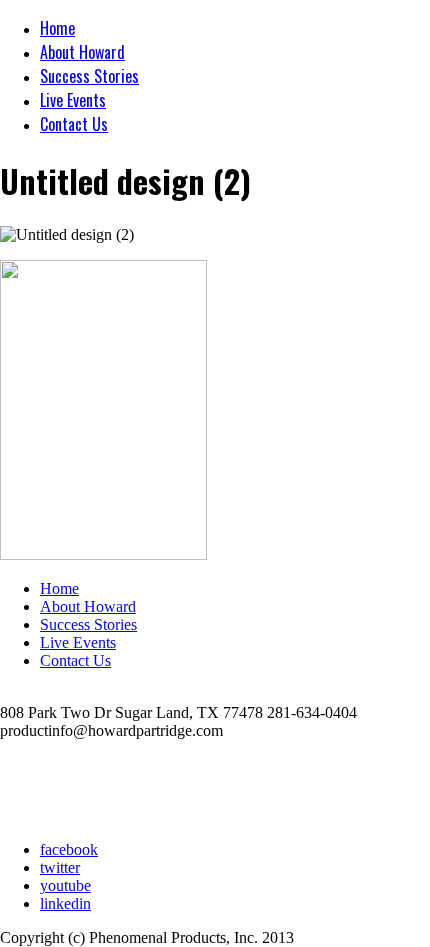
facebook (69, 849)
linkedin (65, 903)
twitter (60, 867)
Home (57, 28)
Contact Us (74, 124)
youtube (65, 885)
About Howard (82, 52)
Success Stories (89, 76)
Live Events (73, 100)
